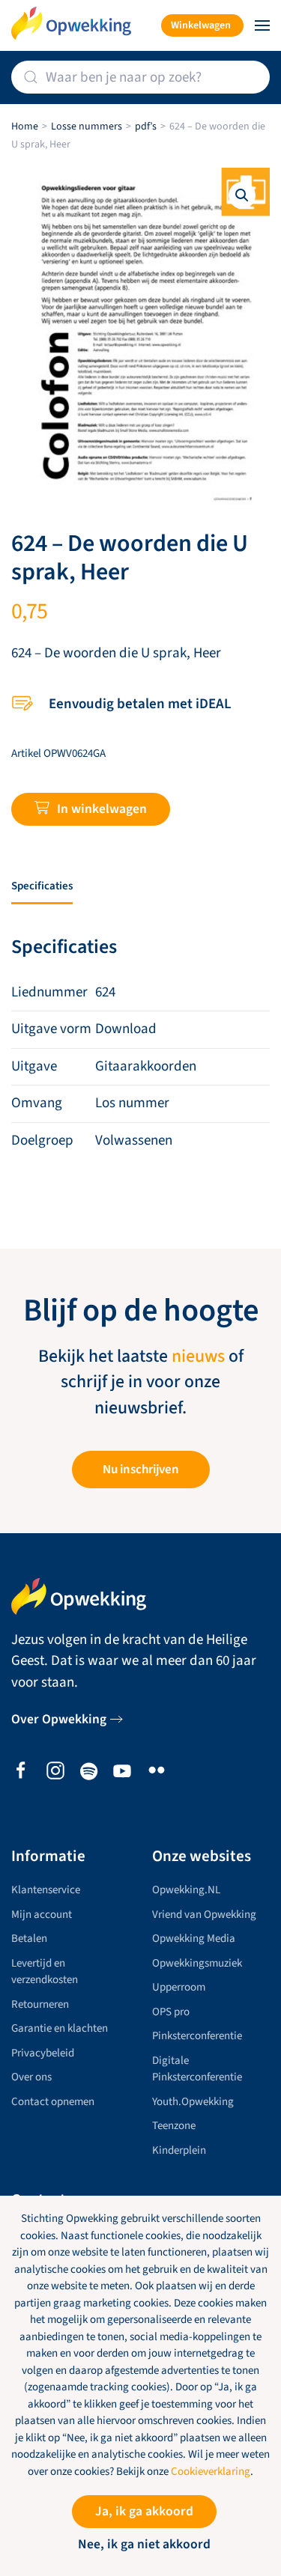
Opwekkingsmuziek (197, 1963)
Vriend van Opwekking (204, 1915)
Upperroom (179, 1987)
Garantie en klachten (60, 2028)
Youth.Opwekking (193, 2102)
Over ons (31, 2077)
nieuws (198, 1356)
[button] (262, 25)
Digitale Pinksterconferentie (197, 2069)
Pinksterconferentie (197, 2036)
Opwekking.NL (186, 1890)
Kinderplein (179, 2150)
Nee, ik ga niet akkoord (144, 2544)
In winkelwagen (102, 809)
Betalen (29, 1939)
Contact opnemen (53, 2102)
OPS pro (171, 2012)
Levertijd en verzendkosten (45, 1972)
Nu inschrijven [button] (141, 1470)
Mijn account (42, 1915)
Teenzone (174, 2126)
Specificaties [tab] (42, 886)
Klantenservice (46, 1890)
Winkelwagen (201, 25)
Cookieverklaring (211, 2472)
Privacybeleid (43, 2053)
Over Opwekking (59, 1719)
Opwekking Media (194, 1939)
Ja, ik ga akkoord (144, 2511)
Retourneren (40, 2004)
